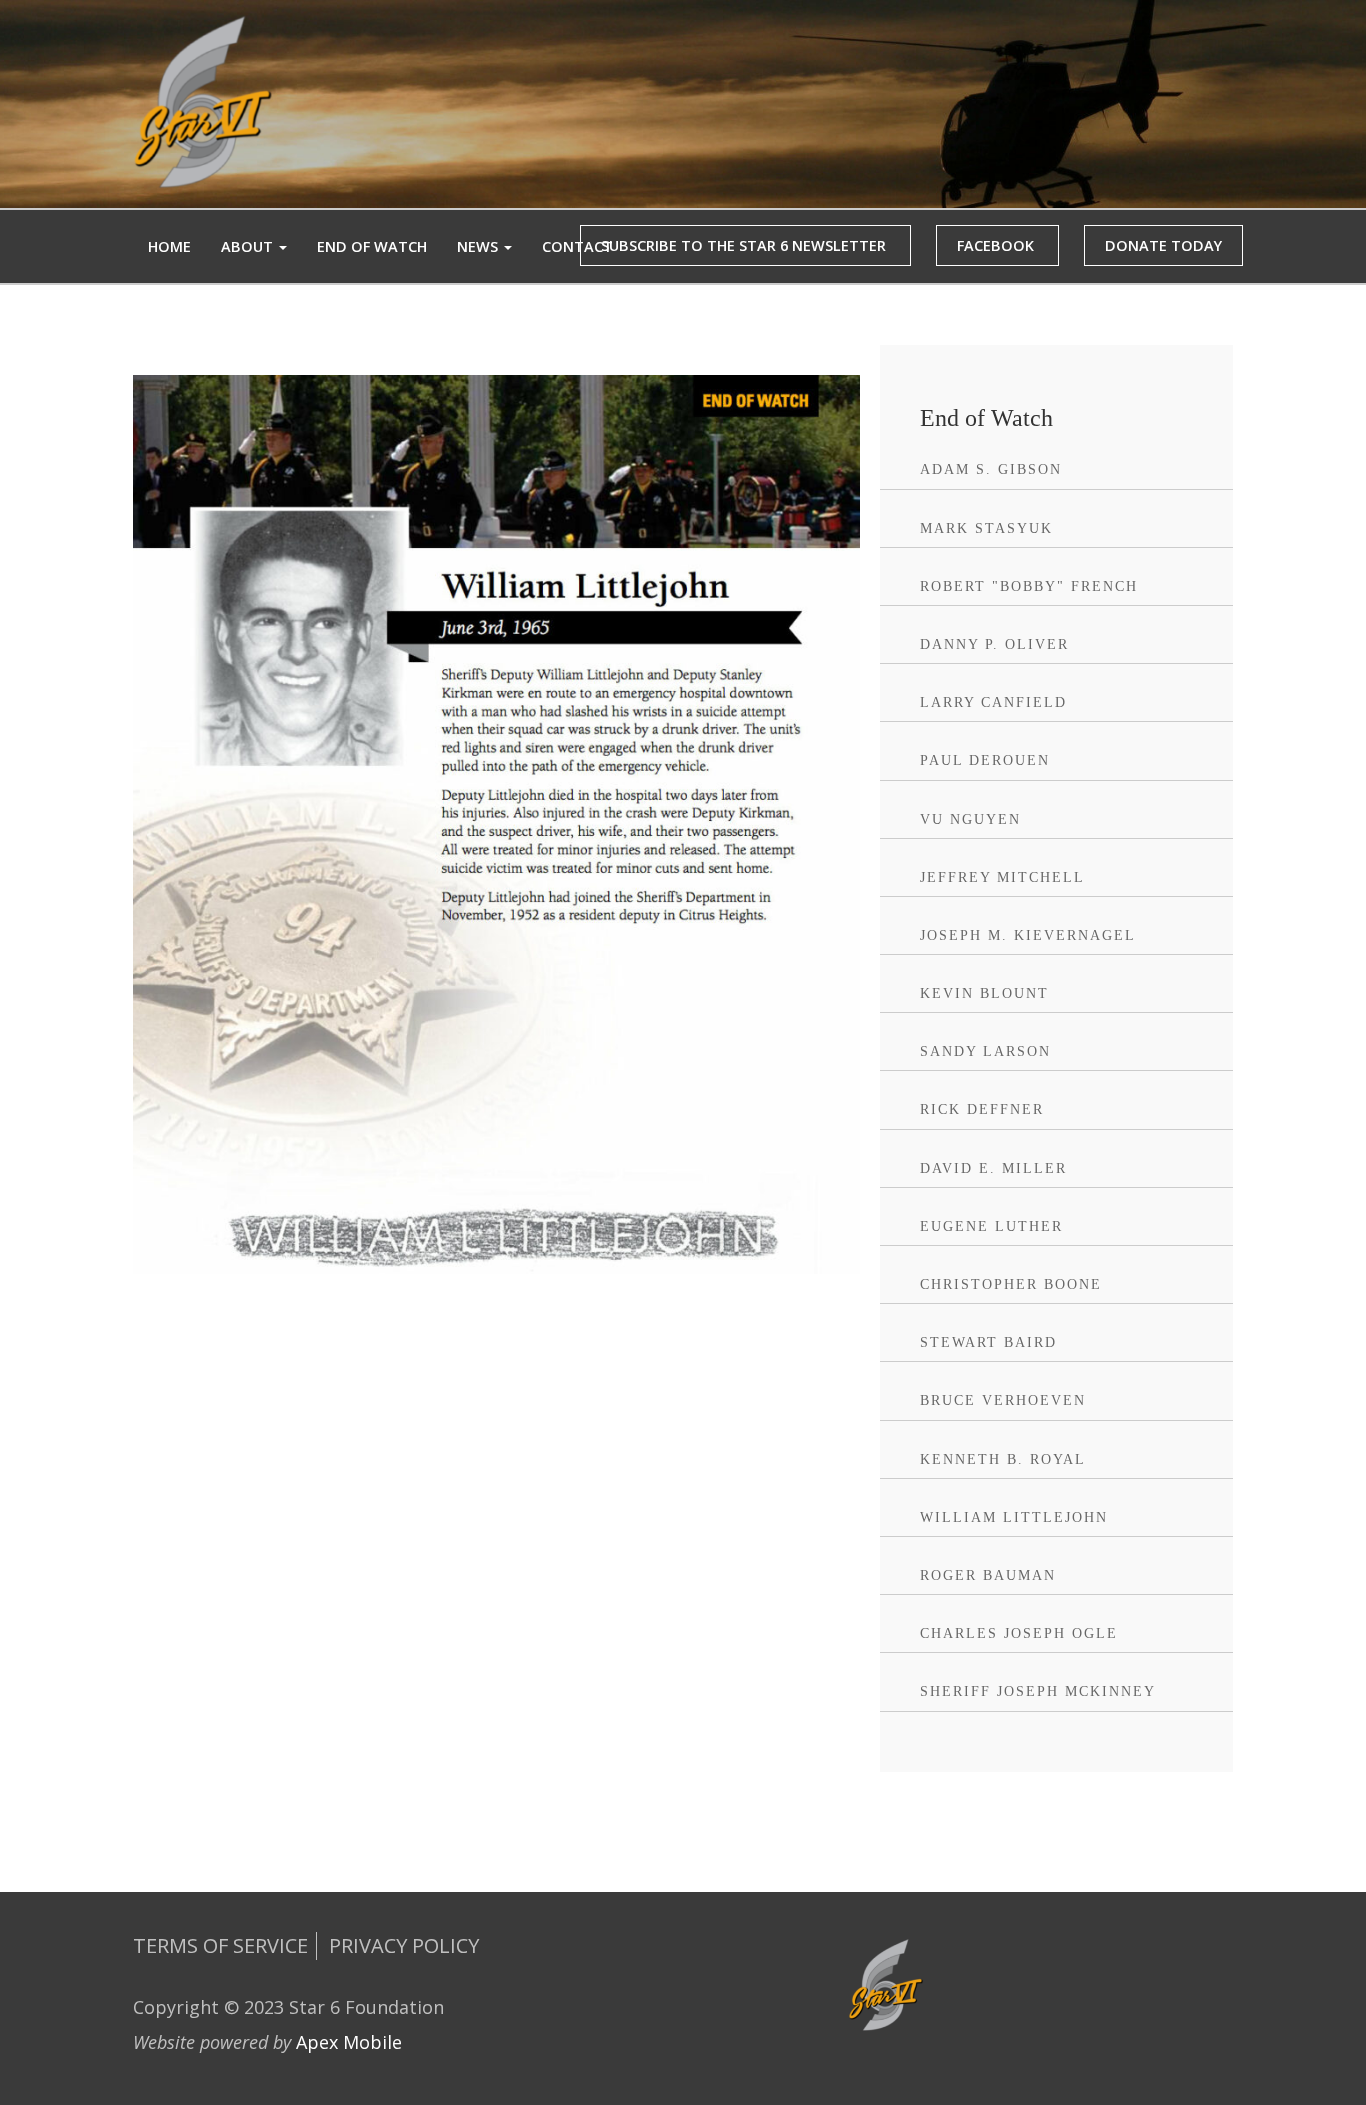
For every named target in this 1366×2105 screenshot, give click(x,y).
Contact (577, 246)
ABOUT (249, 246)
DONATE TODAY (1163, 245)
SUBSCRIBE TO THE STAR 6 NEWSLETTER (745, 245)
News (479, 246)
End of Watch (372, 246)
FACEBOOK (997, 245)
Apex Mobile (349, 2042)
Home (169, 246)
